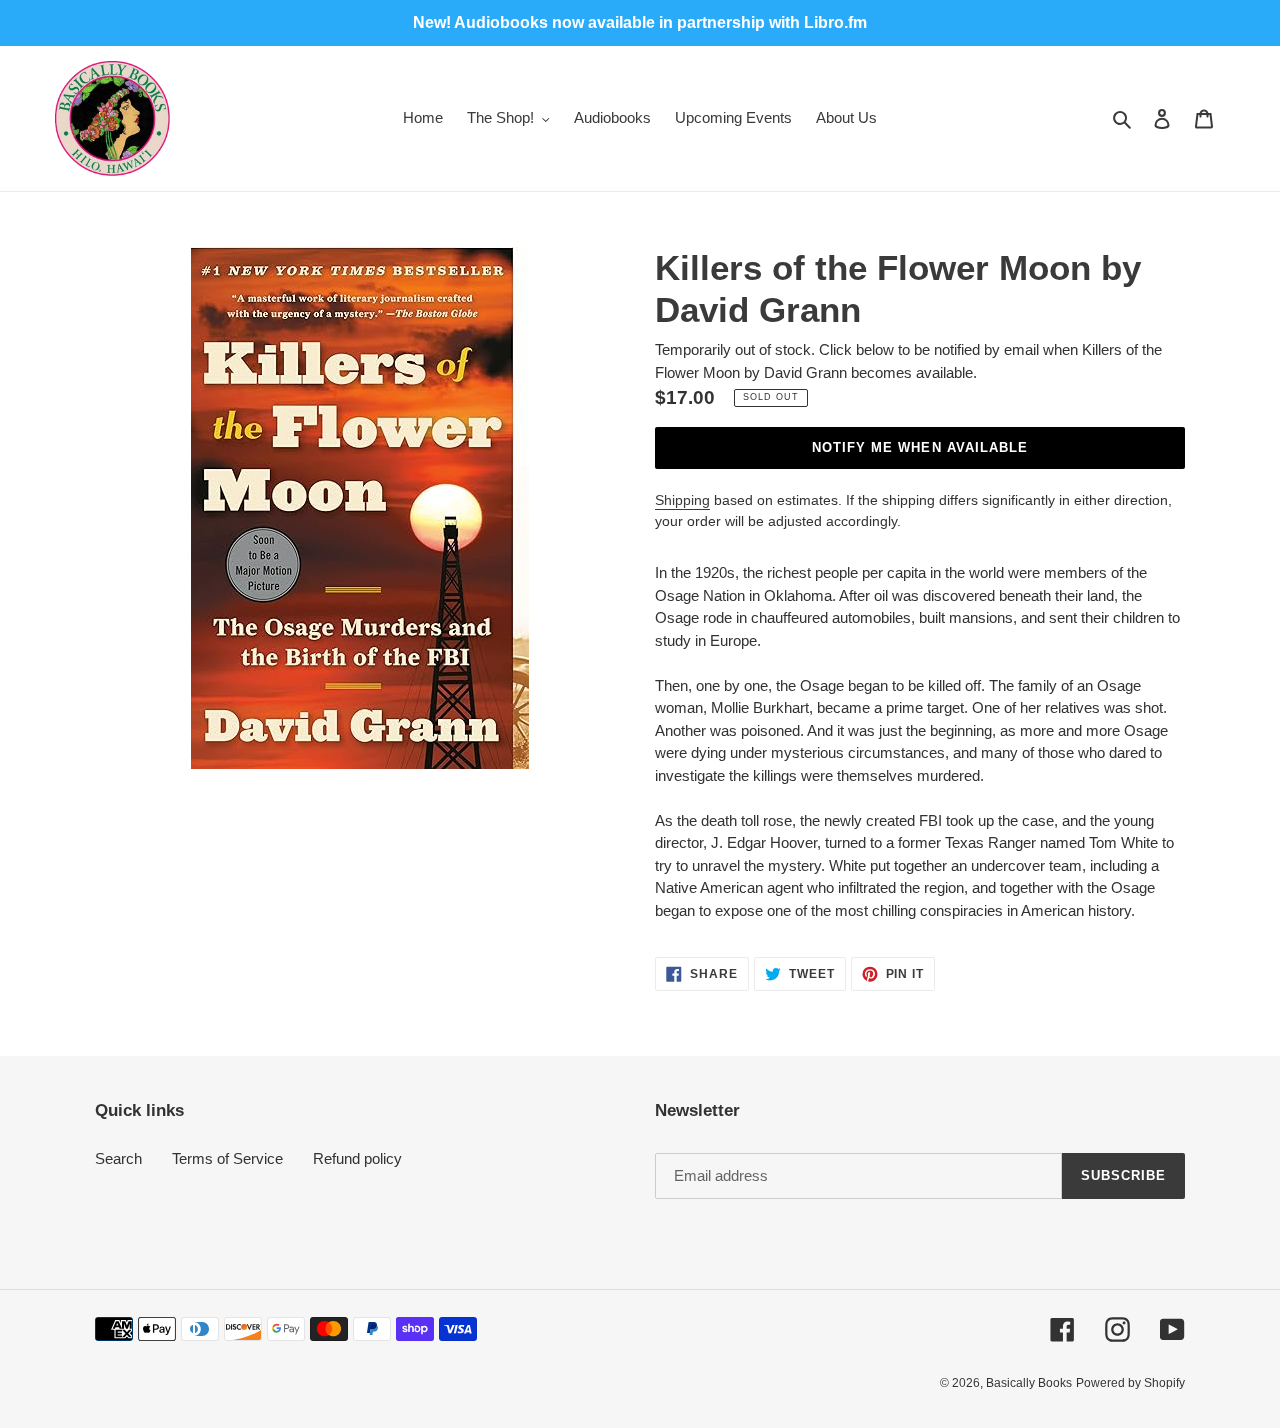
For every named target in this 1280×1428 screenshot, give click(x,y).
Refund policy (357, 1158)
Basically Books (1029, 1383)
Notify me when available (920, 447)
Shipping (682, 500)
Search (118, 1158)
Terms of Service (227, 1158)
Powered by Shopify (1130, 1383)
